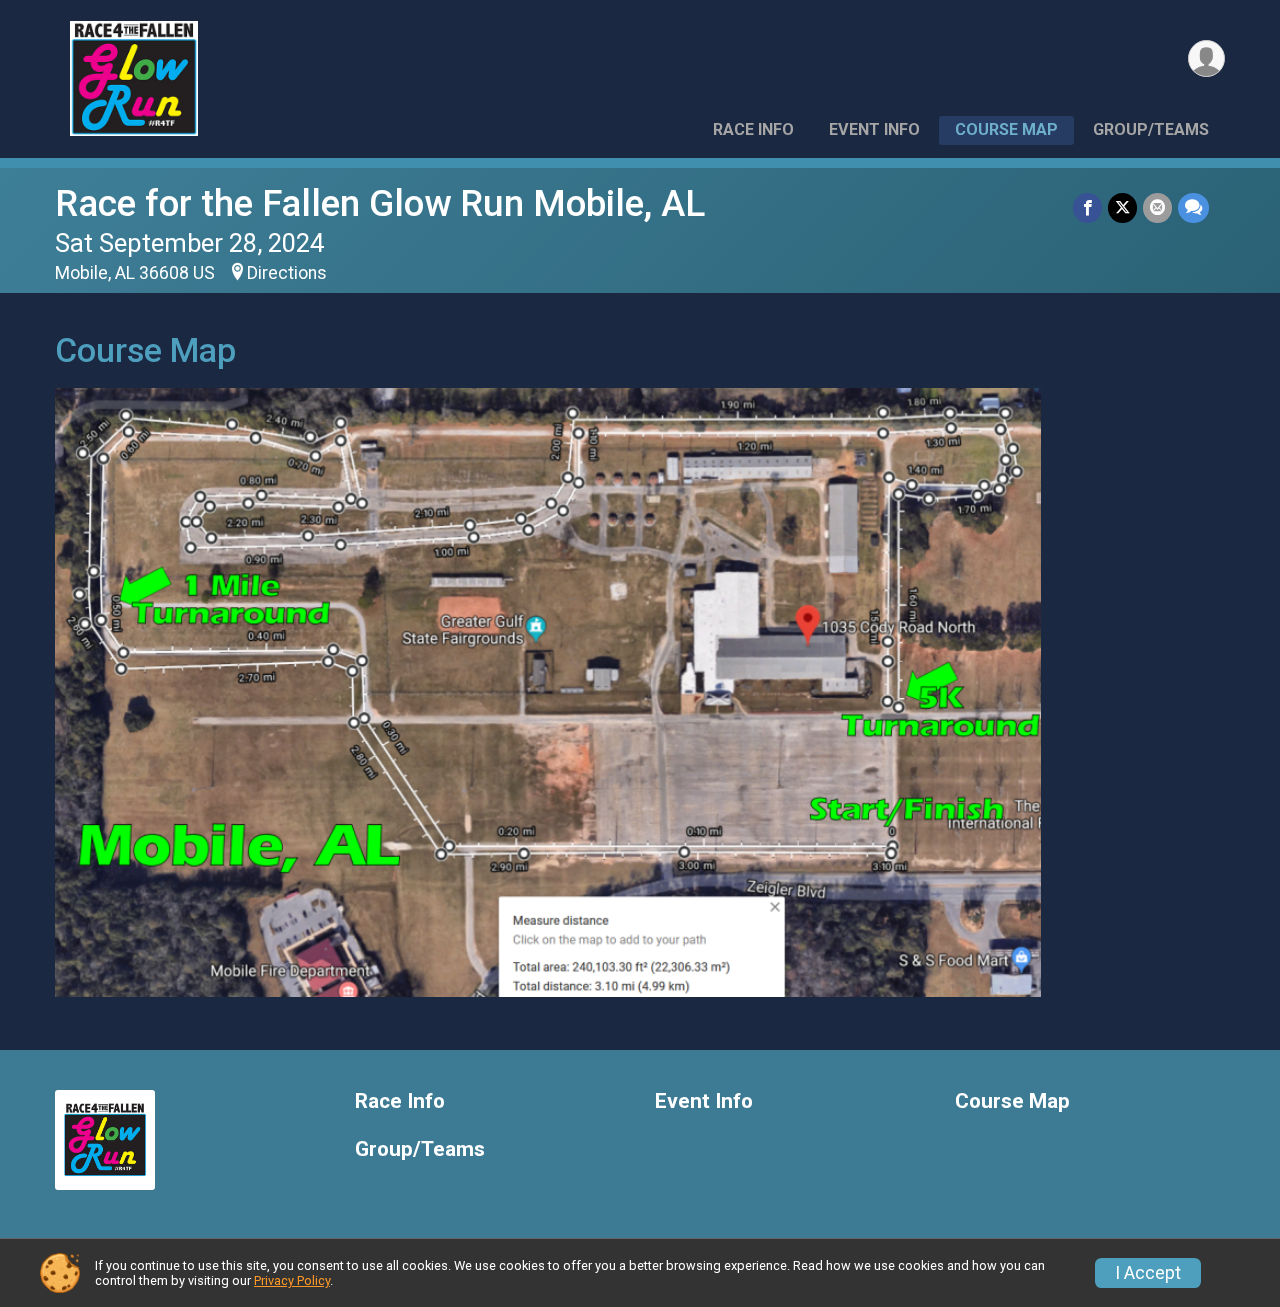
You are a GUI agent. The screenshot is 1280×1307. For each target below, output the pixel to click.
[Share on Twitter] (1122, 207)
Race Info (753, 129)
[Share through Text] (1193, 207)
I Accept (1148, 1273)
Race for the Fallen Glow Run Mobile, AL (380, 203)
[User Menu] (1206, 58)
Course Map (1006, 129)
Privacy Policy (292, 1280)
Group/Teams (1151, 129)
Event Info (874, 129)
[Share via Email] (1157, 207)
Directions (287, 273)
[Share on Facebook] (1087, 207)
